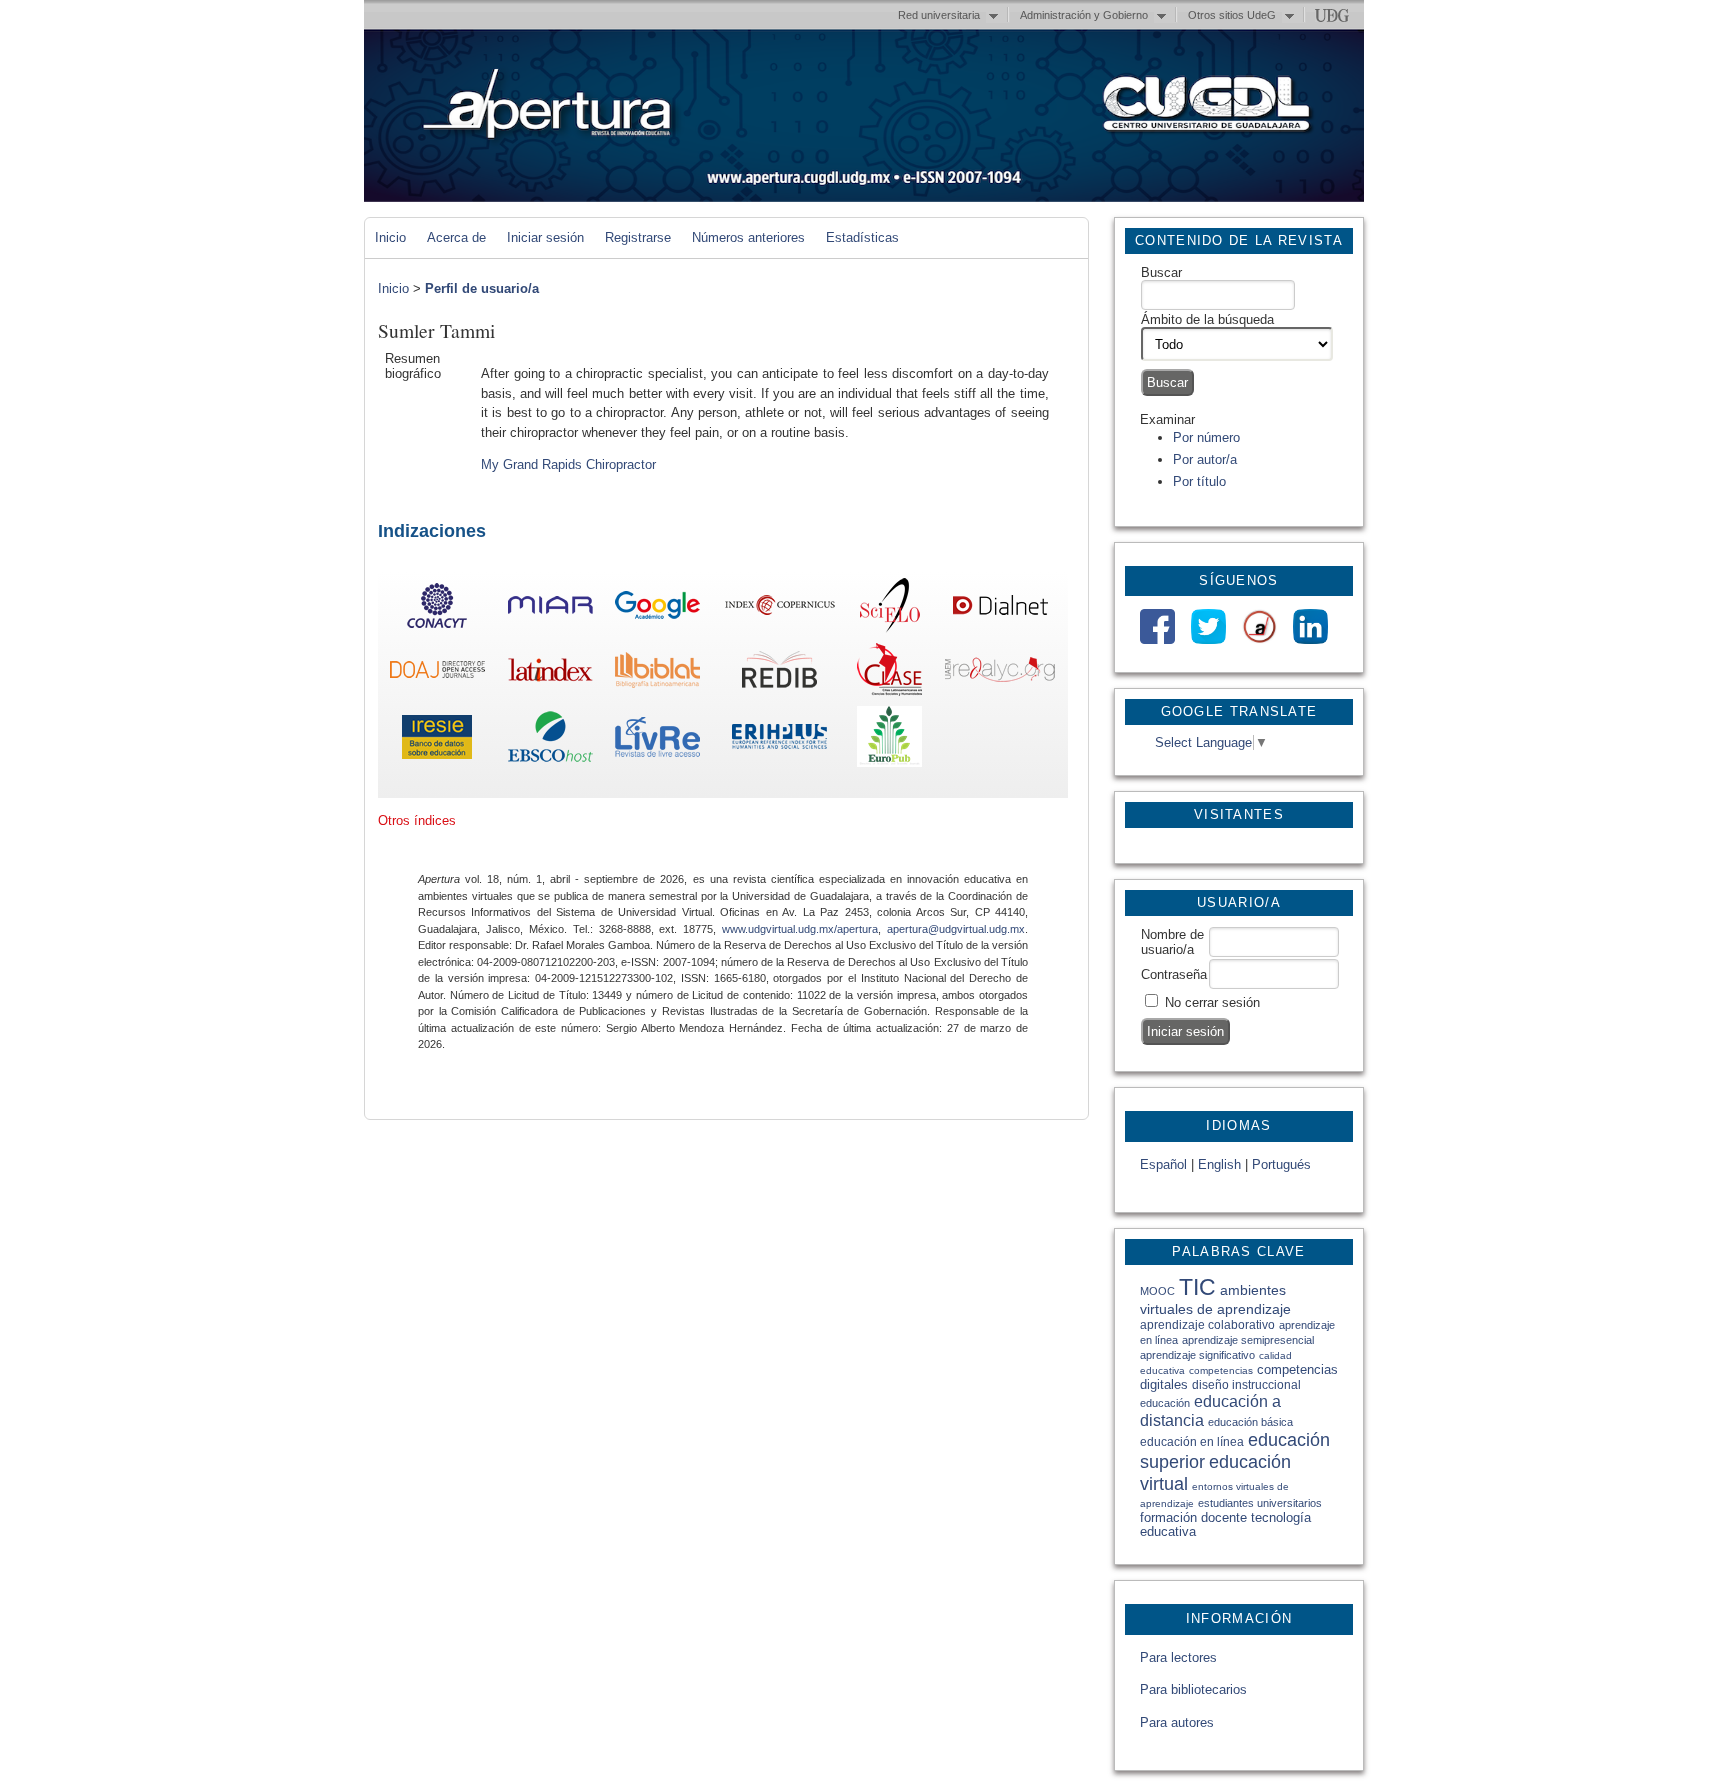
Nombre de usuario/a (1172, 942)
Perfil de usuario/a (482, 288)
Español (1163, 1164)
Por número (1206, 437)
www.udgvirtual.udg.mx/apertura (800, 929)
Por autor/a (1205, 459)
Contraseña (1174, 974)
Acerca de (456, 237)
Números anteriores (748, 237)
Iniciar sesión (545, 237)
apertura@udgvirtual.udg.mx (956, 929)
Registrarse (638, 237)
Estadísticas (862, 237)
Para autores (1177, 1722)
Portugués (1281, 1164)
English (1219, 1164)
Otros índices (417, 820)
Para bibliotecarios (1193, 1689)
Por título (1199, 481)
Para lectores (1178, 1657)
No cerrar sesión (1212, 1002)
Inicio (390, 237)
